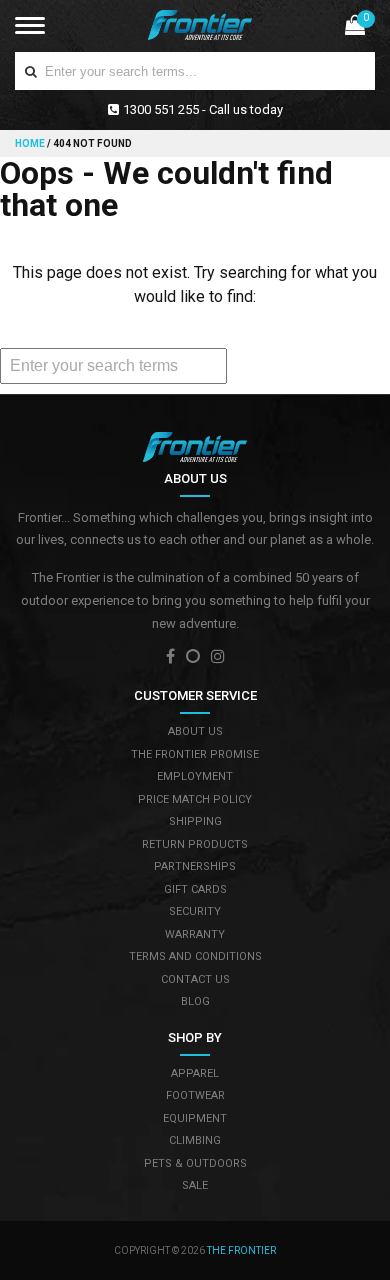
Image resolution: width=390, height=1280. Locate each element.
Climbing (195, 1140)
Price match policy (195, 799)
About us (195, 731)
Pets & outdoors (195, 1163)
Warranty (195, 934)
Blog (195, 1001)
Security (195, 911)
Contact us (195, 979)
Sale (195, 1185)
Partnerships (195, 866)
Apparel (195, 1073)
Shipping (195, 821)
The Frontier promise (195, 754)
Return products (195, 844)
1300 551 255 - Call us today (203, 109)
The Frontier (241, 1250)
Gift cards (195, 889)
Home (31, 143)
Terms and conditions (195, 956)
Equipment (195, 1118)
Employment (195, 776)
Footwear (195, 1095)
